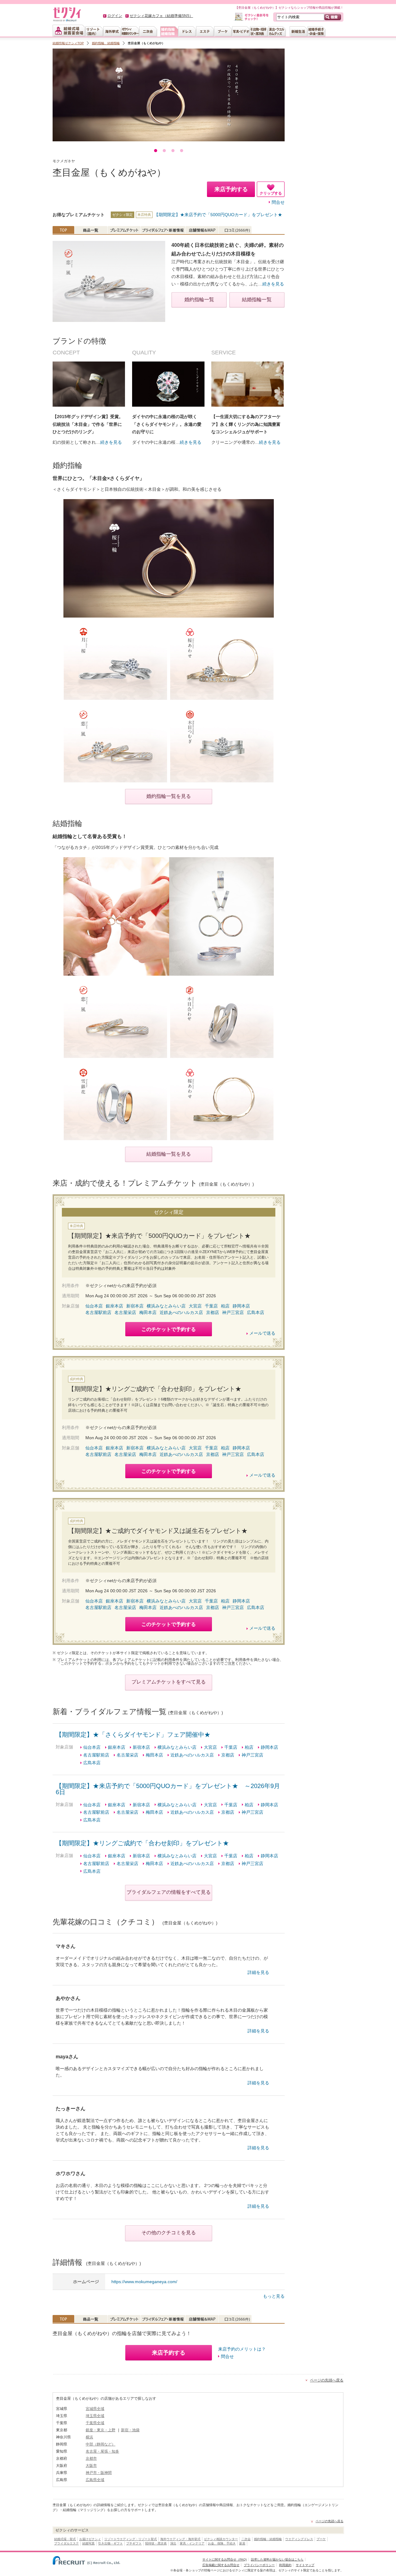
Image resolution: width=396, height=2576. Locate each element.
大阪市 (91, 2466)
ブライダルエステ (67, 2543)
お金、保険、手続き (222, 2543)
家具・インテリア (192, 2543)
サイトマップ (305, 2565)
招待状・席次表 (156, 2543)
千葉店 (211, 1306)
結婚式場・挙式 (65, 2539)
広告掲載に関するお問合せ (221, 2565)
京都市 (91, 2458)
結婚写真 (88, 2543)
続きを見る (273, 284)
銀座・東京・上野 (101, 2430)
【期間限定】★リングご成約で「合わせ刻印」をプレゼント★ (142, 1843)
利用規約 (285, 2565)
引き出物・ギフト (110, 2543)
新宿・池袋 (130, 2430)
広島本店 (256, 1312)
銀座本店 (114, 1306)
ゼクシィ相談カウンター (221, 2539)
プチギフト (134, 2543)
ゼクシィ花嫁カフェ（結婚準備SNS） (161, 16)
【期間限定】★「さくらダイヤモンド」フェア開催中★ (133, 1735)
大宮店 (195, 1306)
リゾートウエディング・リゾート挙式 (131, 2539)
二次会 (246, 2539)
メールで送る (262, 1333)
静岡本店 (241, 1306)
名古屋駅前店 (98, 1312)
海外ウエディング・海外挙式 (180, 2539)
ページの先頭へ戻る (327, 2380)
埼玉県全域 (95, 2416)
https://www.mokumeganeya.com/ (144, 2282)
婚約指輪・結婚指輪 (268, 2539)
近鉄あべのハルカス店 (181, 1312)
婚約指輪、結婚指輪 (106, 43)
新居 (242, 2543)
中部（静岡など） (101, 2444)
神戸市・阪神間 (99, 2473)
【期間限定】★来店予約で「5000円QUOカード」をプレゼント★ (218, 215)
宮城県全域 (95, 2409)
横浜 (89, 2437)
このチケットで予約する (169, 1329)
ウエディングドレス (299, 2539)
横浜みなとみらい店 (166, 1306)
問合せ (278, 202)
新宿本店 (135, 1306)
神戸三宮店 (233, 1312)
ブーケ (321, 2539)
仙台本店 (94, 1306)
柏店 (225, 1306)
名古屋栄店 (125, 1312)
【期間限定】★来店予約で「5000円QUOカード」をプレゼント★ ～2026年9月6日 (168, 1789)
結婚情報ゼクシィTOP (68, 43)
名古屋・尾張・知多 (102, 2451)
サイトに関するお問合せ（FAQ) (224, 2559)
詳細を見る (258, 1972)
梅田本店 (148, 1312)
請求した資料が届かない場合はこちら (277, 2559)
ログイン (115, 16)
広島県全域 (95, 2480)
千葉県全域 (95, 2423)
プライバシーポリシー (259, 2565)
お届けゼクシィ (90, 2539)
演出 (173, 2543)
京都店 (213, 1312)
